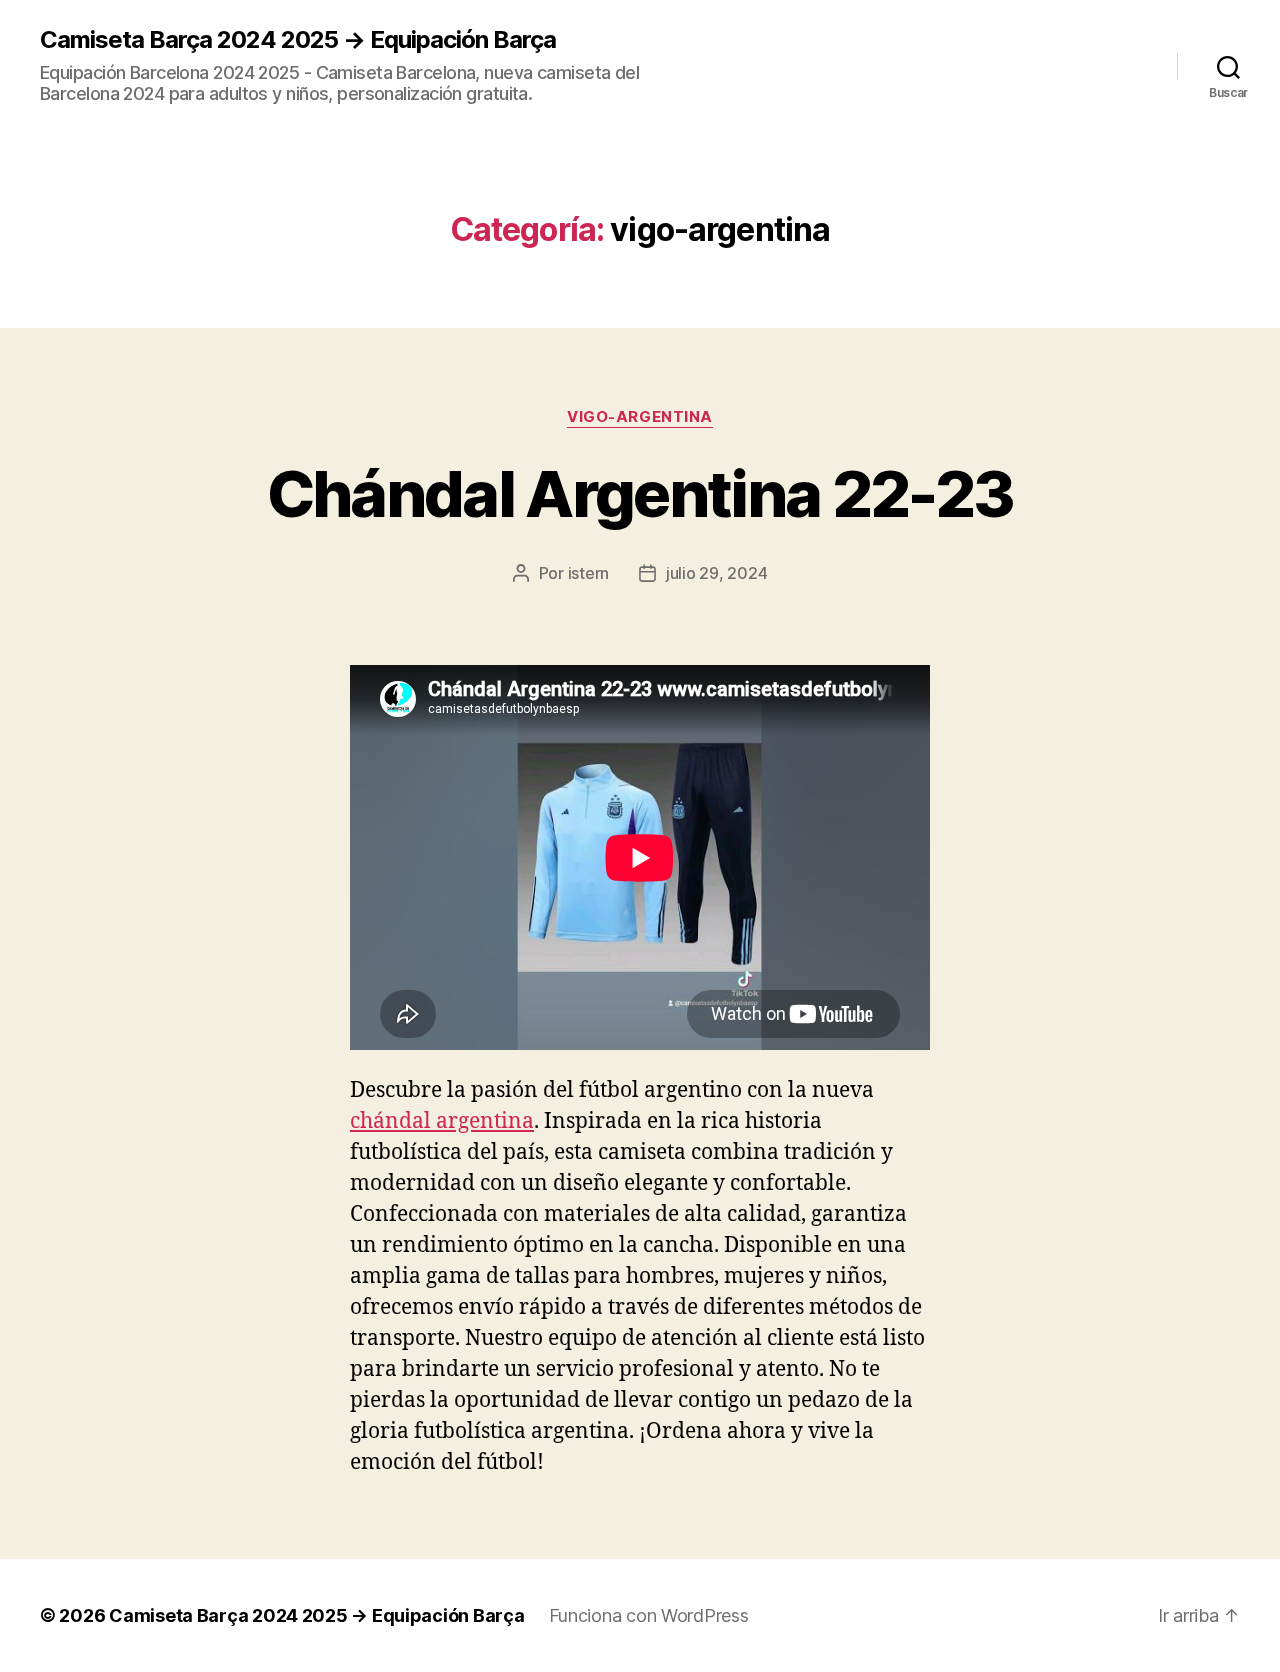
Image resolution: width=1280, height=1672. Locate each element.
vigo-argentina (640, 417)
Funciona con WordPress (649, 1615)
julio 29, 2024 (716, 573)
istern (588, 573)
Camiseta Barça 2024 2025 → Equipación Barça (298, 40)
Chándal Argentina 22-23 (640, 493)
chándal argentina (442, 1121)
